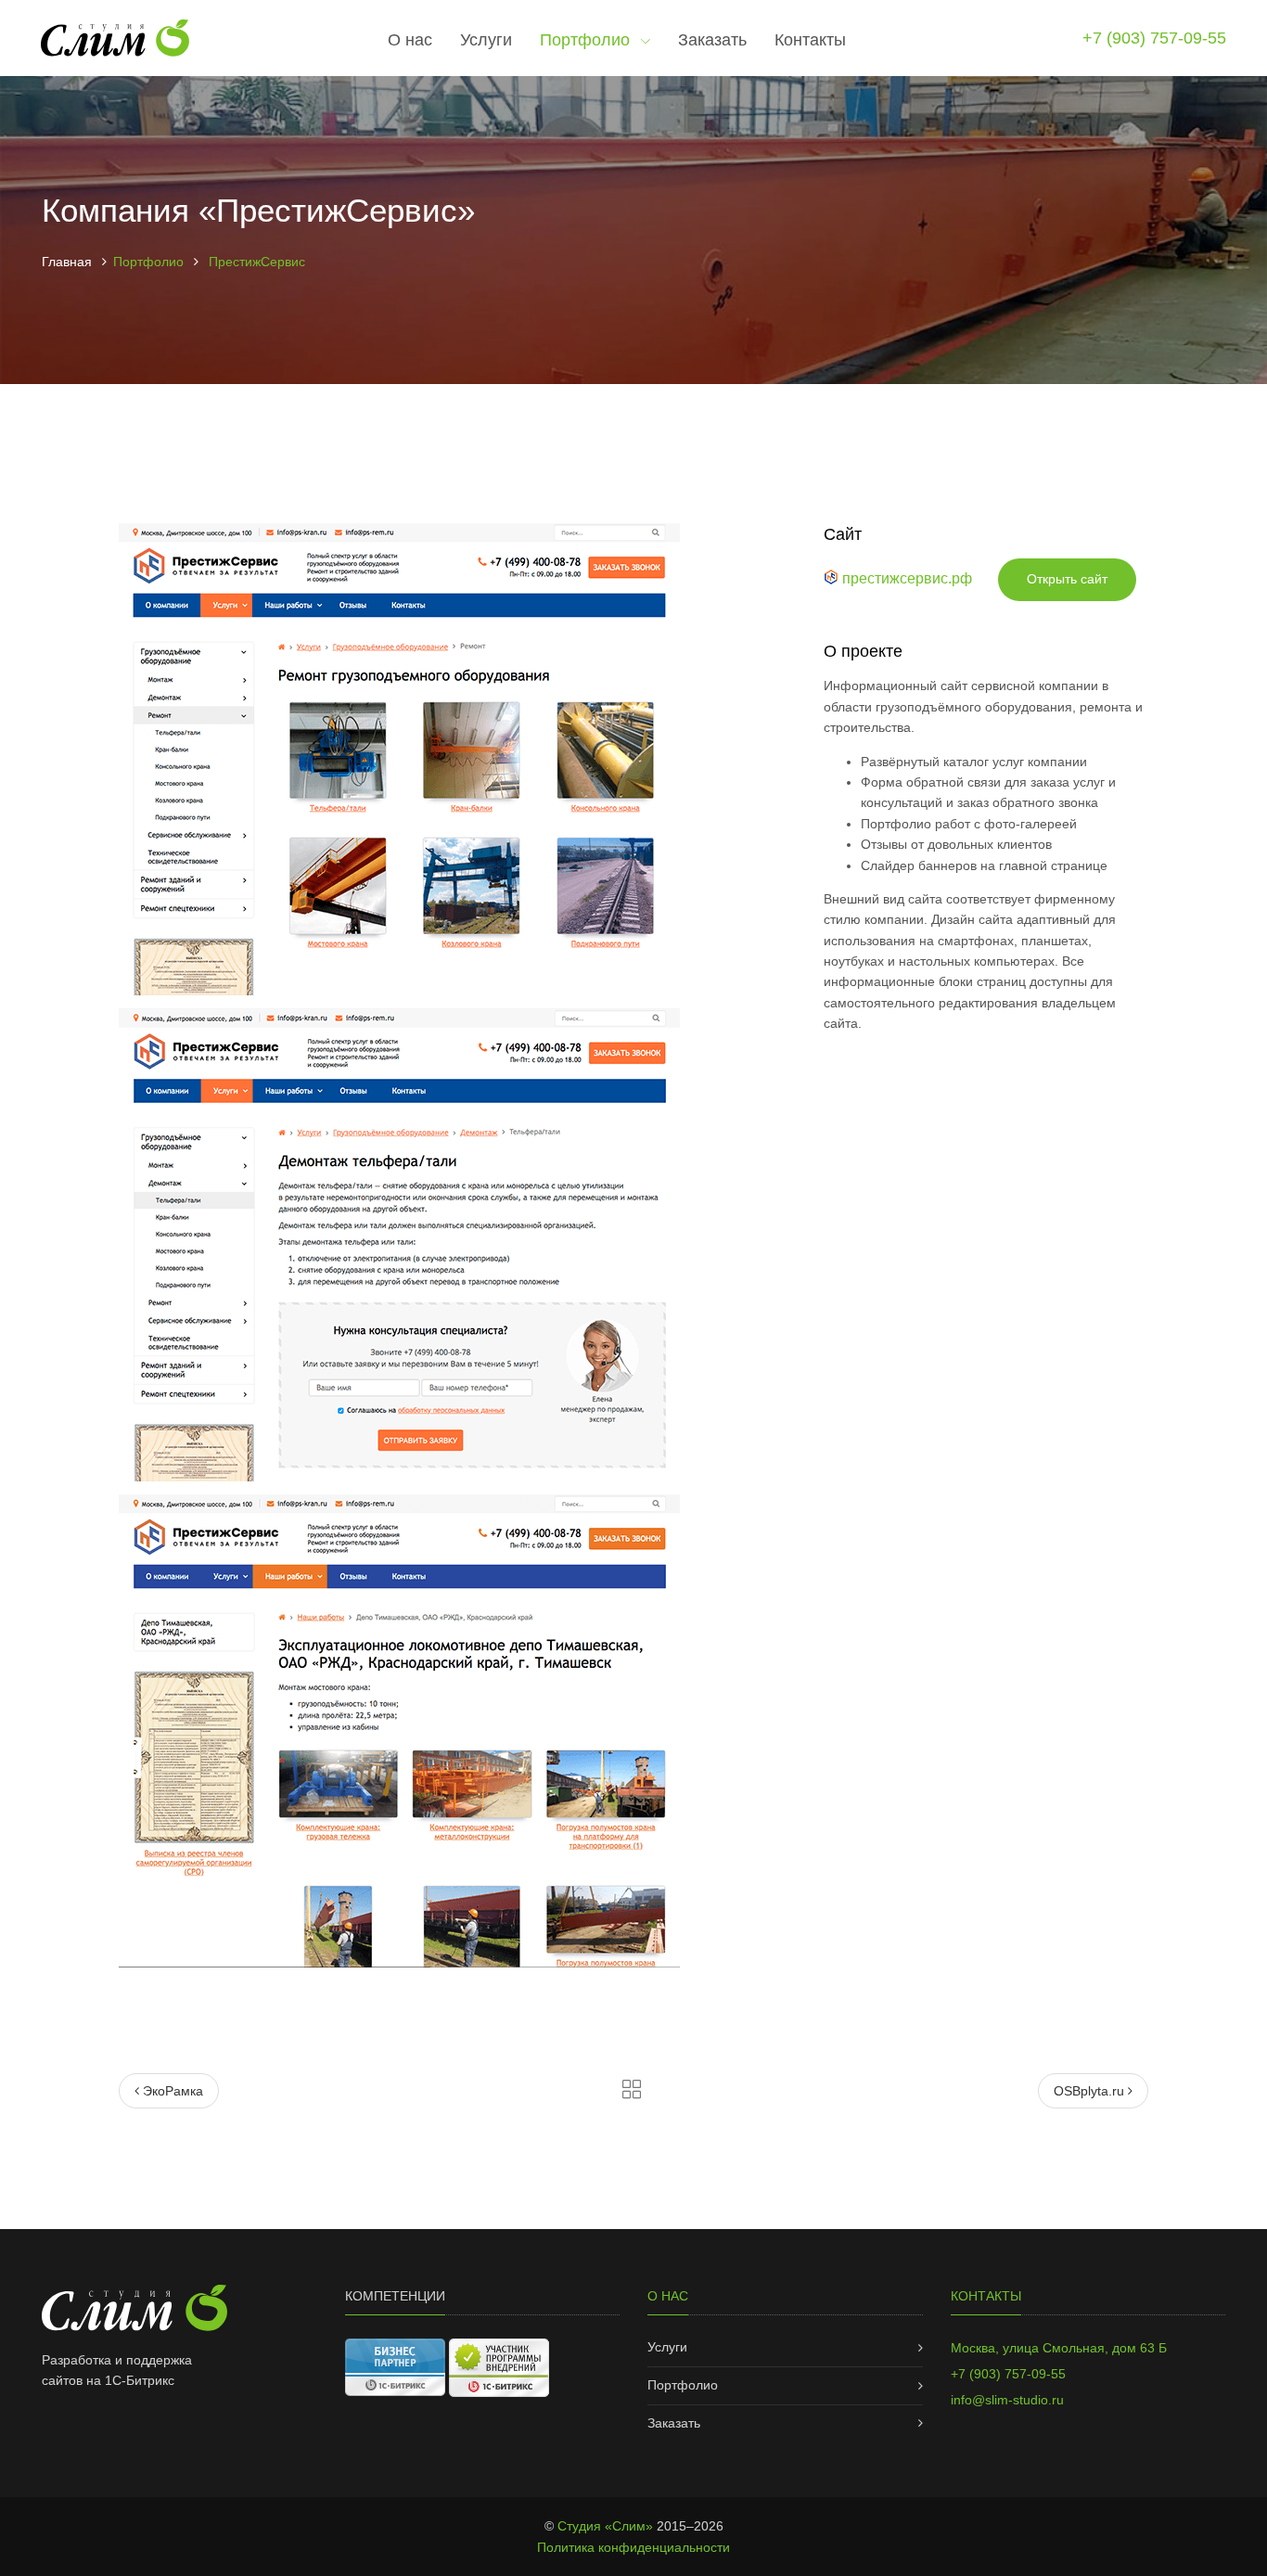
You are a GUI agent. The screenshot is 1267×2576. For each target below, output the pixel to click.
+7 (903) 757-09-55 (1154, 38)
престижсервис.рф (907, 578)
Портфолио (587, 40)
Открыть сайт (1067, 579)
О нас (410, 40)
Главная (67, 262)
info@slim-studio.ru (1007, 2400)
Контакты (810, 40)
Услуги (486, 40)
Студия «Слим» (605, 2526)
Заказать (712, 40)
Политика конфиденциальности (633, 2547)
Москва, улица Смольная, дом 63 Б (1059, 2348)
